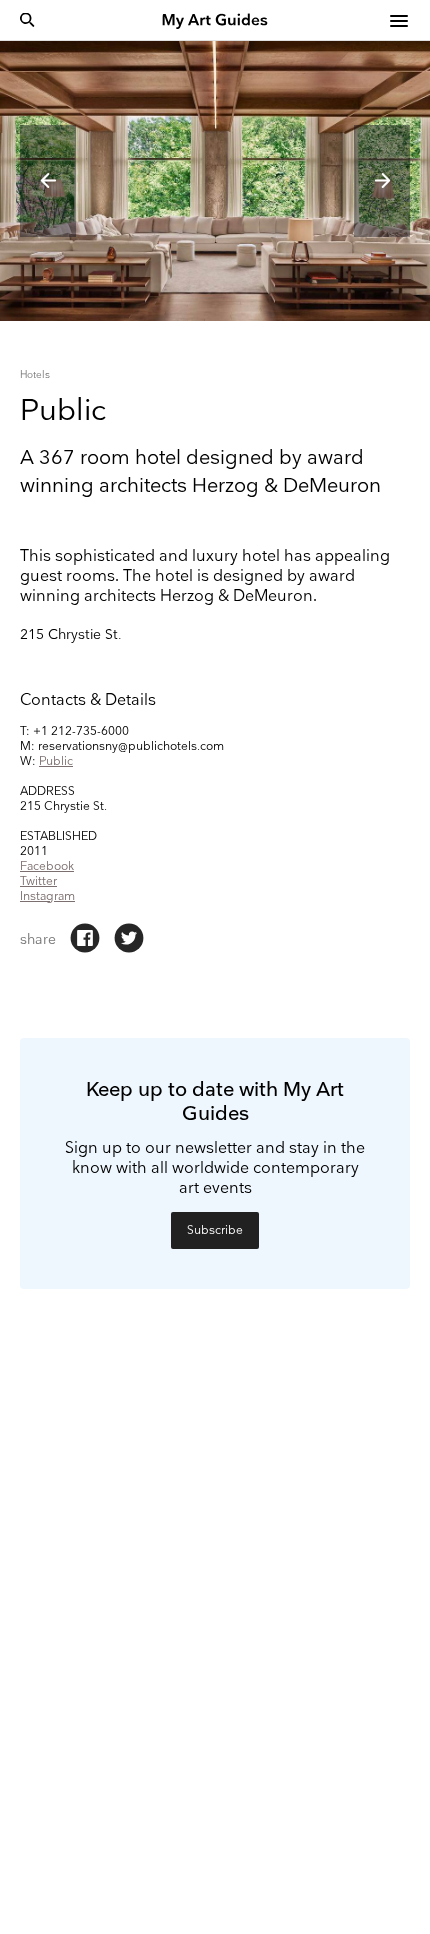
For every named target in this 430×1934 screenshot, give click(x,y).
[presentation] (48, 181)
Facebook (47, 866)
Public (56, 761)
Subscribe (215, 1230)
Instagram (47, 896)
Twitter (38, 881)
